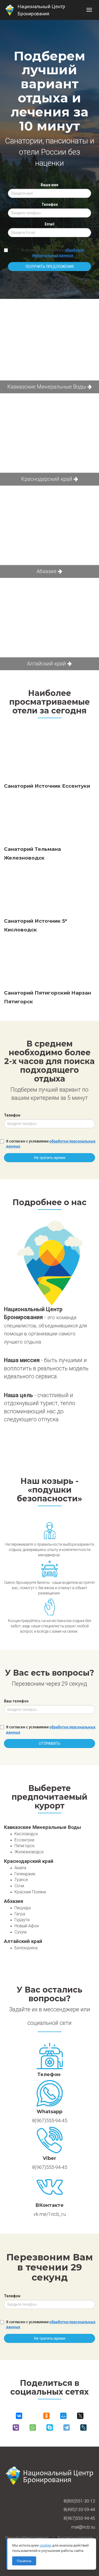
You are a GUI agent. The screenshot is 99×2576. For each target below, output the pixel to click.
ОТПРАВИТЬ (50, 1744)
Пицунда (23, 1908)
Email (49, 224)
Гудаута (22, 1920)
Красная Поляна (30, 1892)
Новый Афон (27, 1926)
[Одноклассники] (46, 2416)
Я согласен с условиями (53, 253)
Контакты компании (75, 2538)
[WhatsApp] (33, 2427)
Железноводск (29, 1852)
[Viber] (16, 2427)
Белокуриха (26, 1948)
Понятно (24, 2561)
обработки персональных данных (58, 253)
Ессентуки (24, 1840)
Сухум (20, 1932)
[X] (80, 2416)
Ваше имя (49, 185)
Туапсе (21, 1880)
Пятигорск (25, 1846)
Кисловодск (26, 1834)
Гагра (20, 1914)
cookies (46, 2545)
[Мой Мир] (63, 2416)
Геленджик (25, 1874)
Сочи (19, 1886)
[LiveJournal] (83, 2427)
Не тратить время (50, 1158)
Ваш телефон (16, 1701)
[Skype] (50, 2427)
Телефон (50, 204)
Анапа (20, 1868)
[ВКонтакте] (19, 2416)
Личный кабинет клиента (27, 2538)
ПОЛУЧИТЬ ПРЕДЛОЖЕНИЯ (50, 267)
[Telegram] (67, 2427)
